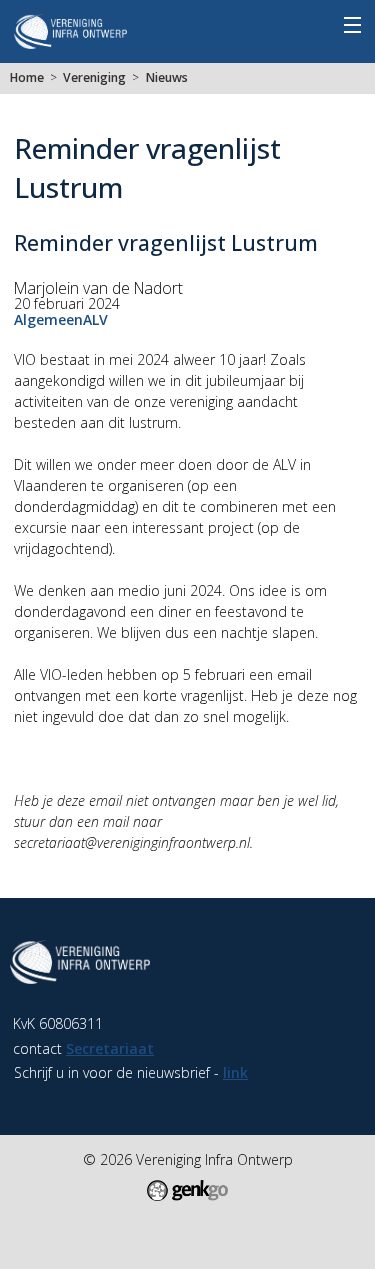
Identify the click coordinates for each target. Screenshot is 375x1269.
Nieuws (167, 77)
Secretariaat (110, 1048)
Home (27, 77)
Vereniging (94, 77)
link (235, 1072)
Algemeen (48, 319)
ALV (95, 319)
